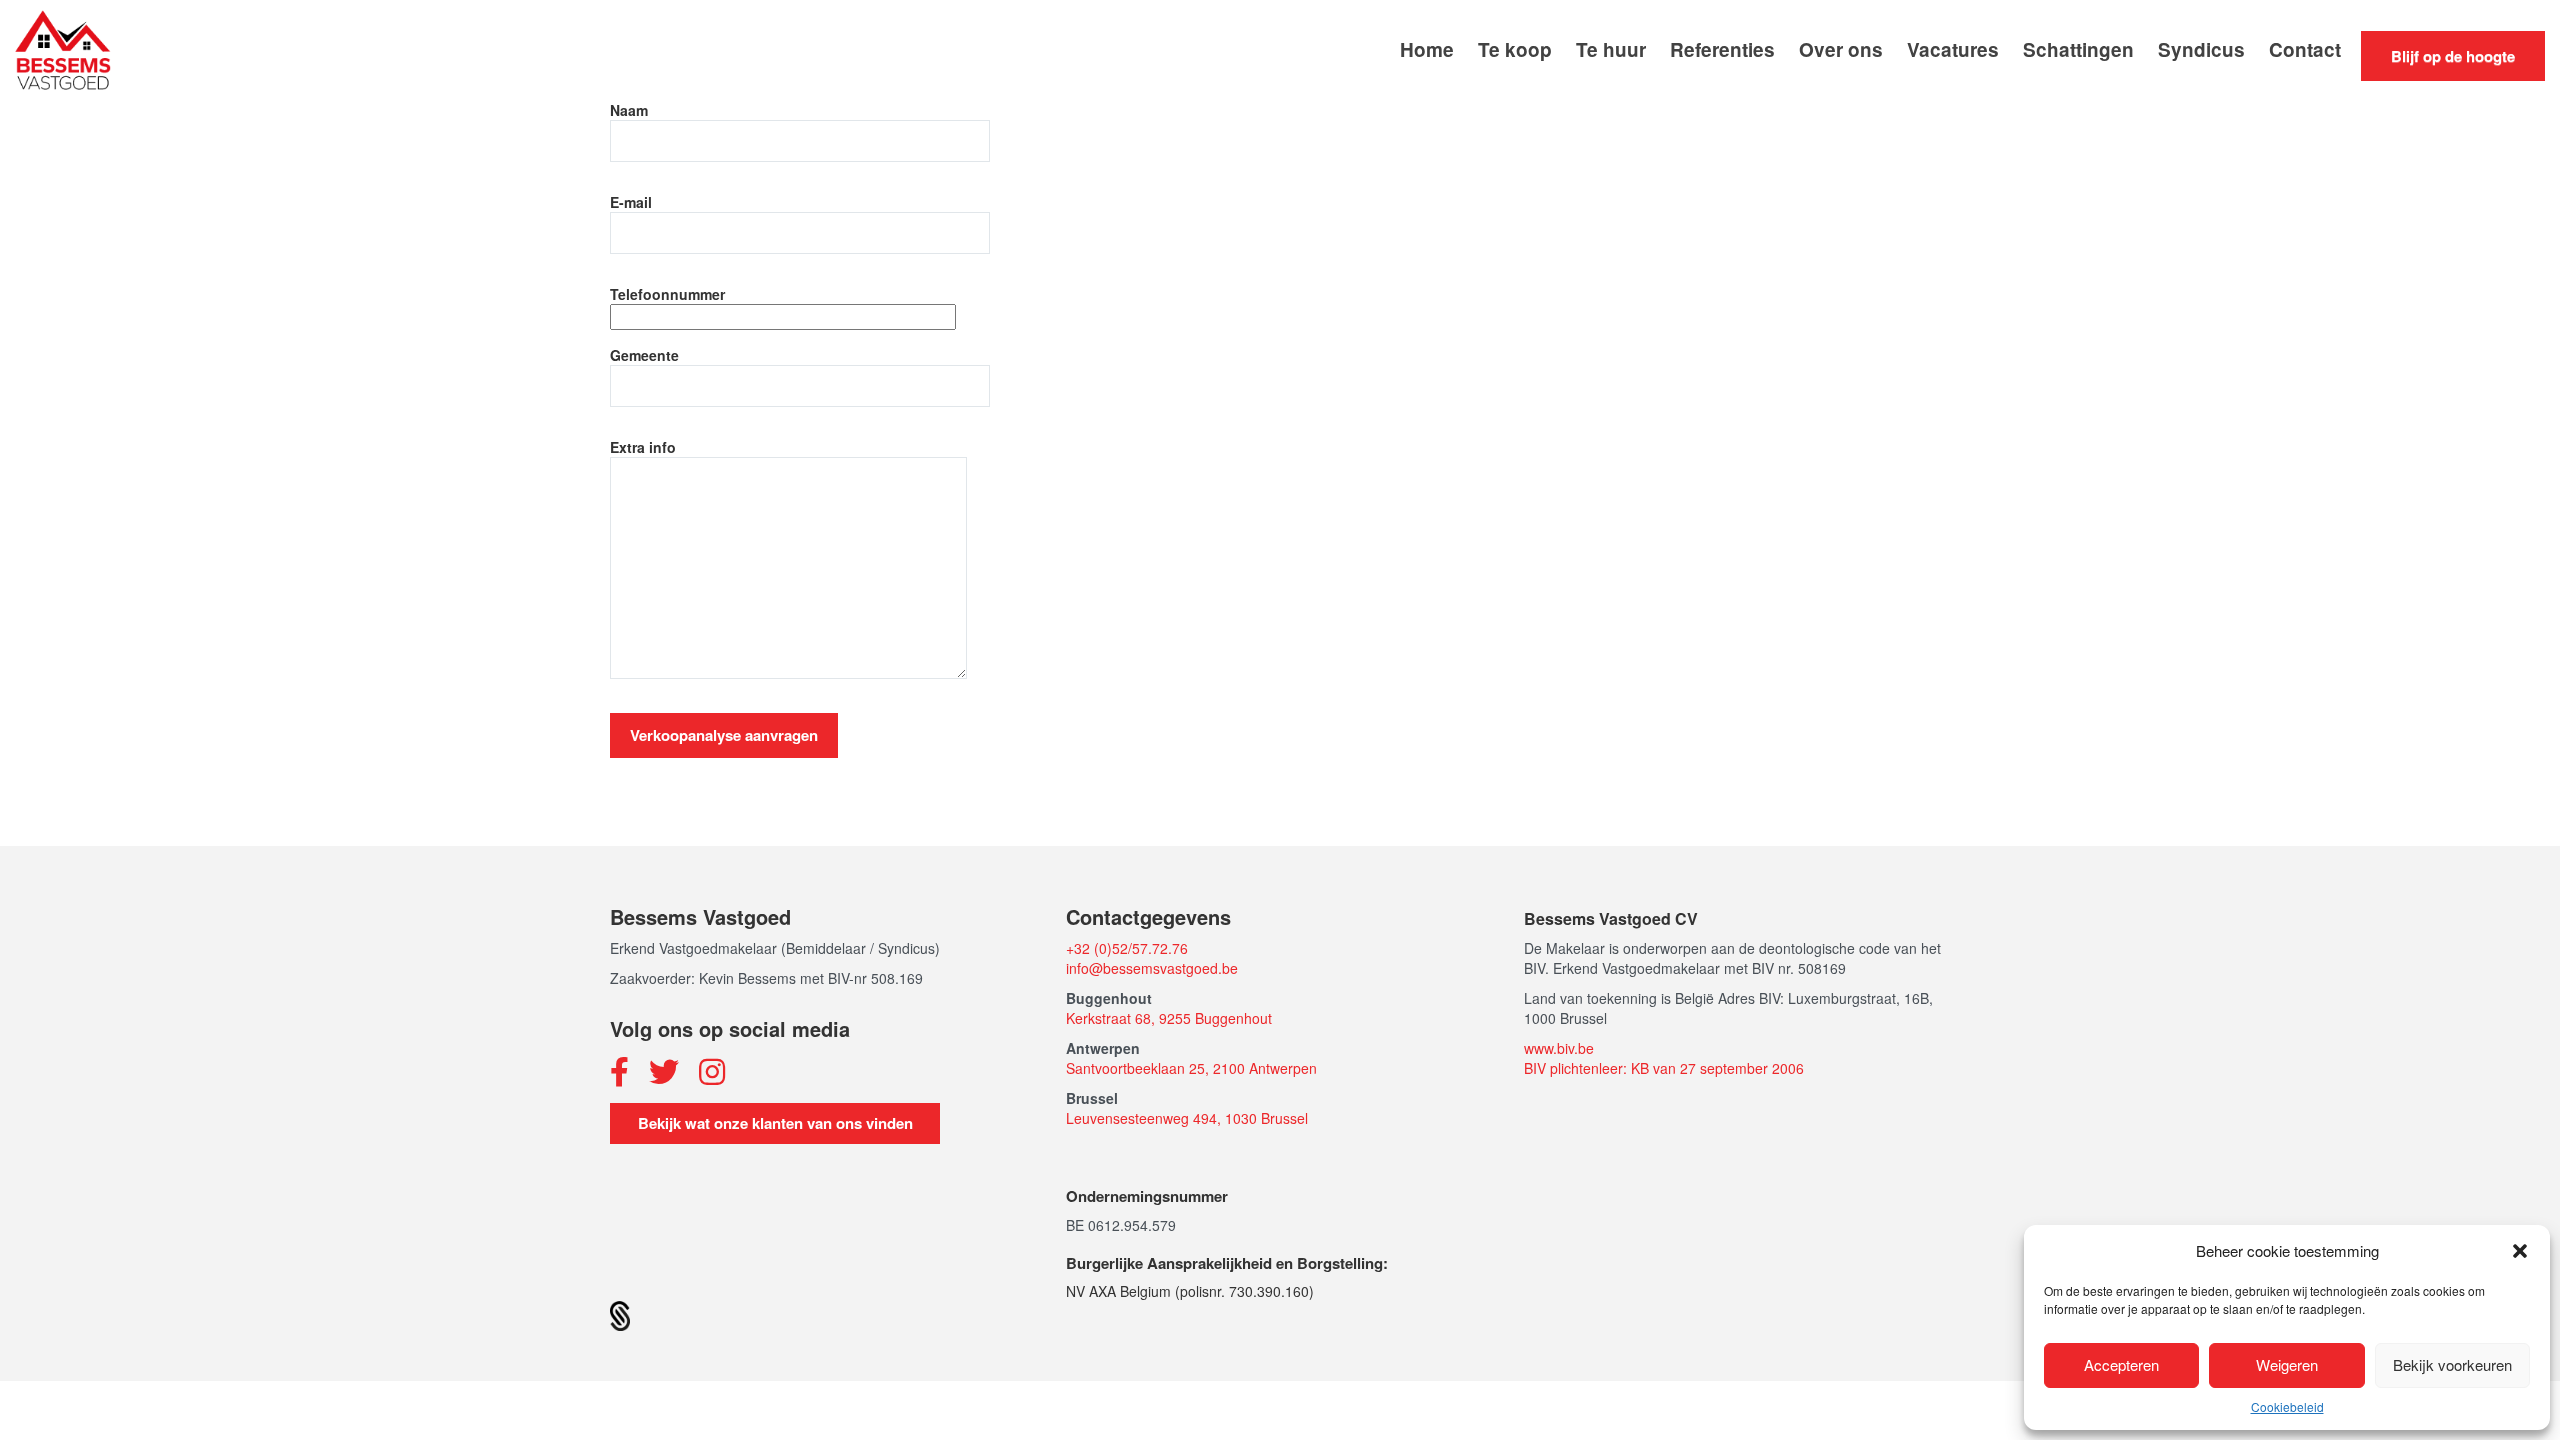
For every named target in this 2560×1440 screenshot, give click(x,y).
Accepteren (2121, 1364)
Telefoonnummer (667, 294)
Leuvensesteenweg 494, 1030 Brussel (1187, 1118)
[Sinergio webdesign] (620, 1314)
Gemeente (644, 355)
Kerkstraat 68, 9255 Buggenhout (1169, 1018)
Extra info (643, 447)
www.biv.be (1559, 1048)
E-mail (631, 202)
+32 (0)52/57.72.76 (1127, 948)
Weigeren (2287, 1364)
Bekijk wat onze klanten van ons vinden (775, 1123)
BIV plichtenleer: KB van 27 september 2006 (1664, 1068)
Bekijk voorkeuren (2452, 1364)
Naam (629, 110)
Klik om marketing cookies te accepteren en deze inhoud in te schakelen (1280, 544)
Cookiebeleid (2287, 1406)
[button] (2520, 1251)
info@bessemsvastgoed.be (1152, 968)
